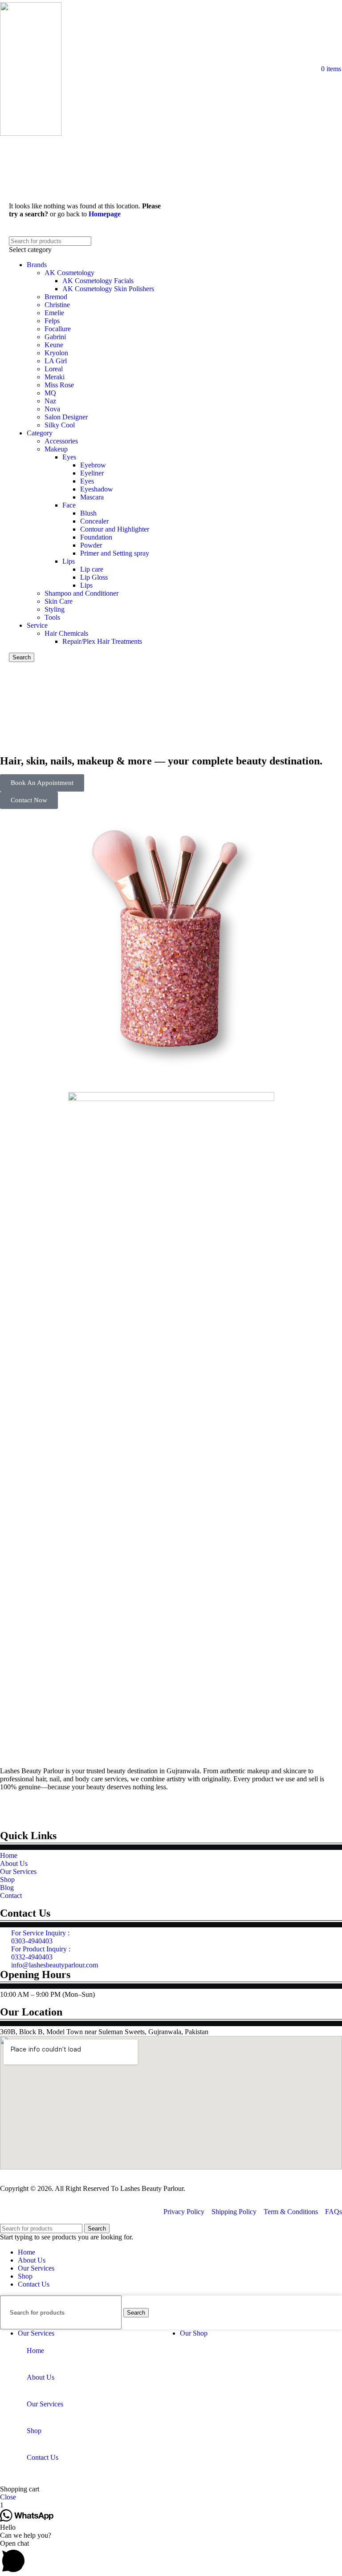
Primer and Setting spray (115, 553)
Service (37, 625)
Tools (52, 617)
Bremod (56, 297)
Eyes (69, 457)
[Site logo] (31, 133)
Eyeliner (92, 473)
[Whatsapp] (107, 1809)
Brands (37, 265)
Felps (52, 321)
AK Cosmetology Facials (98, 281)
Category (40, 433)
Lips (69, 561)
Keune (54, 345)
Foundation (96, 537)
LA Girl (56, 361)
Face (69, 505)
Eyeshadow (97, 489)
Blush (88, 513)
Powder (91, 545)
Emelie (54, 313)
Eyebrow (93, 465)
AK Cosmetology (69, 273)
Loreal (54, 369)
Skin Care (59, 601)
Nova (52, 409)
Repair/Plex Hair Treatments (102, 641)
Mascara (92, 497)
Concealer (94, 521)
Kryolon (56, 353)
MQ (50, 393)
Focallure (58, 329)
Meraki (55, 377)
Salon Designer (66, 417)
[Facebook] (35, 1809)
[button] (171, 2558)
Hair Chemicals (66, 633)
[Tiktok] (83, 1809)
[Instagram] (59, 1809)
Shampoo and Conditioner (81, 593)
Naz (50, 401)
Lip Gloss (94, 577)
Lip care (92, 569)
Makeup (56, 449)
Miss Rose (59, 385)
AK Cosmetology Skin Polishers (108, 289)
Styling (55, 609)
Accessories (61, 441)
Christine (57, 305)
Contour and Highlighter (115, 529)
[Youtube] (11, 1809)
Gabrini (55, 337)
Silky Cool (60, 425)
